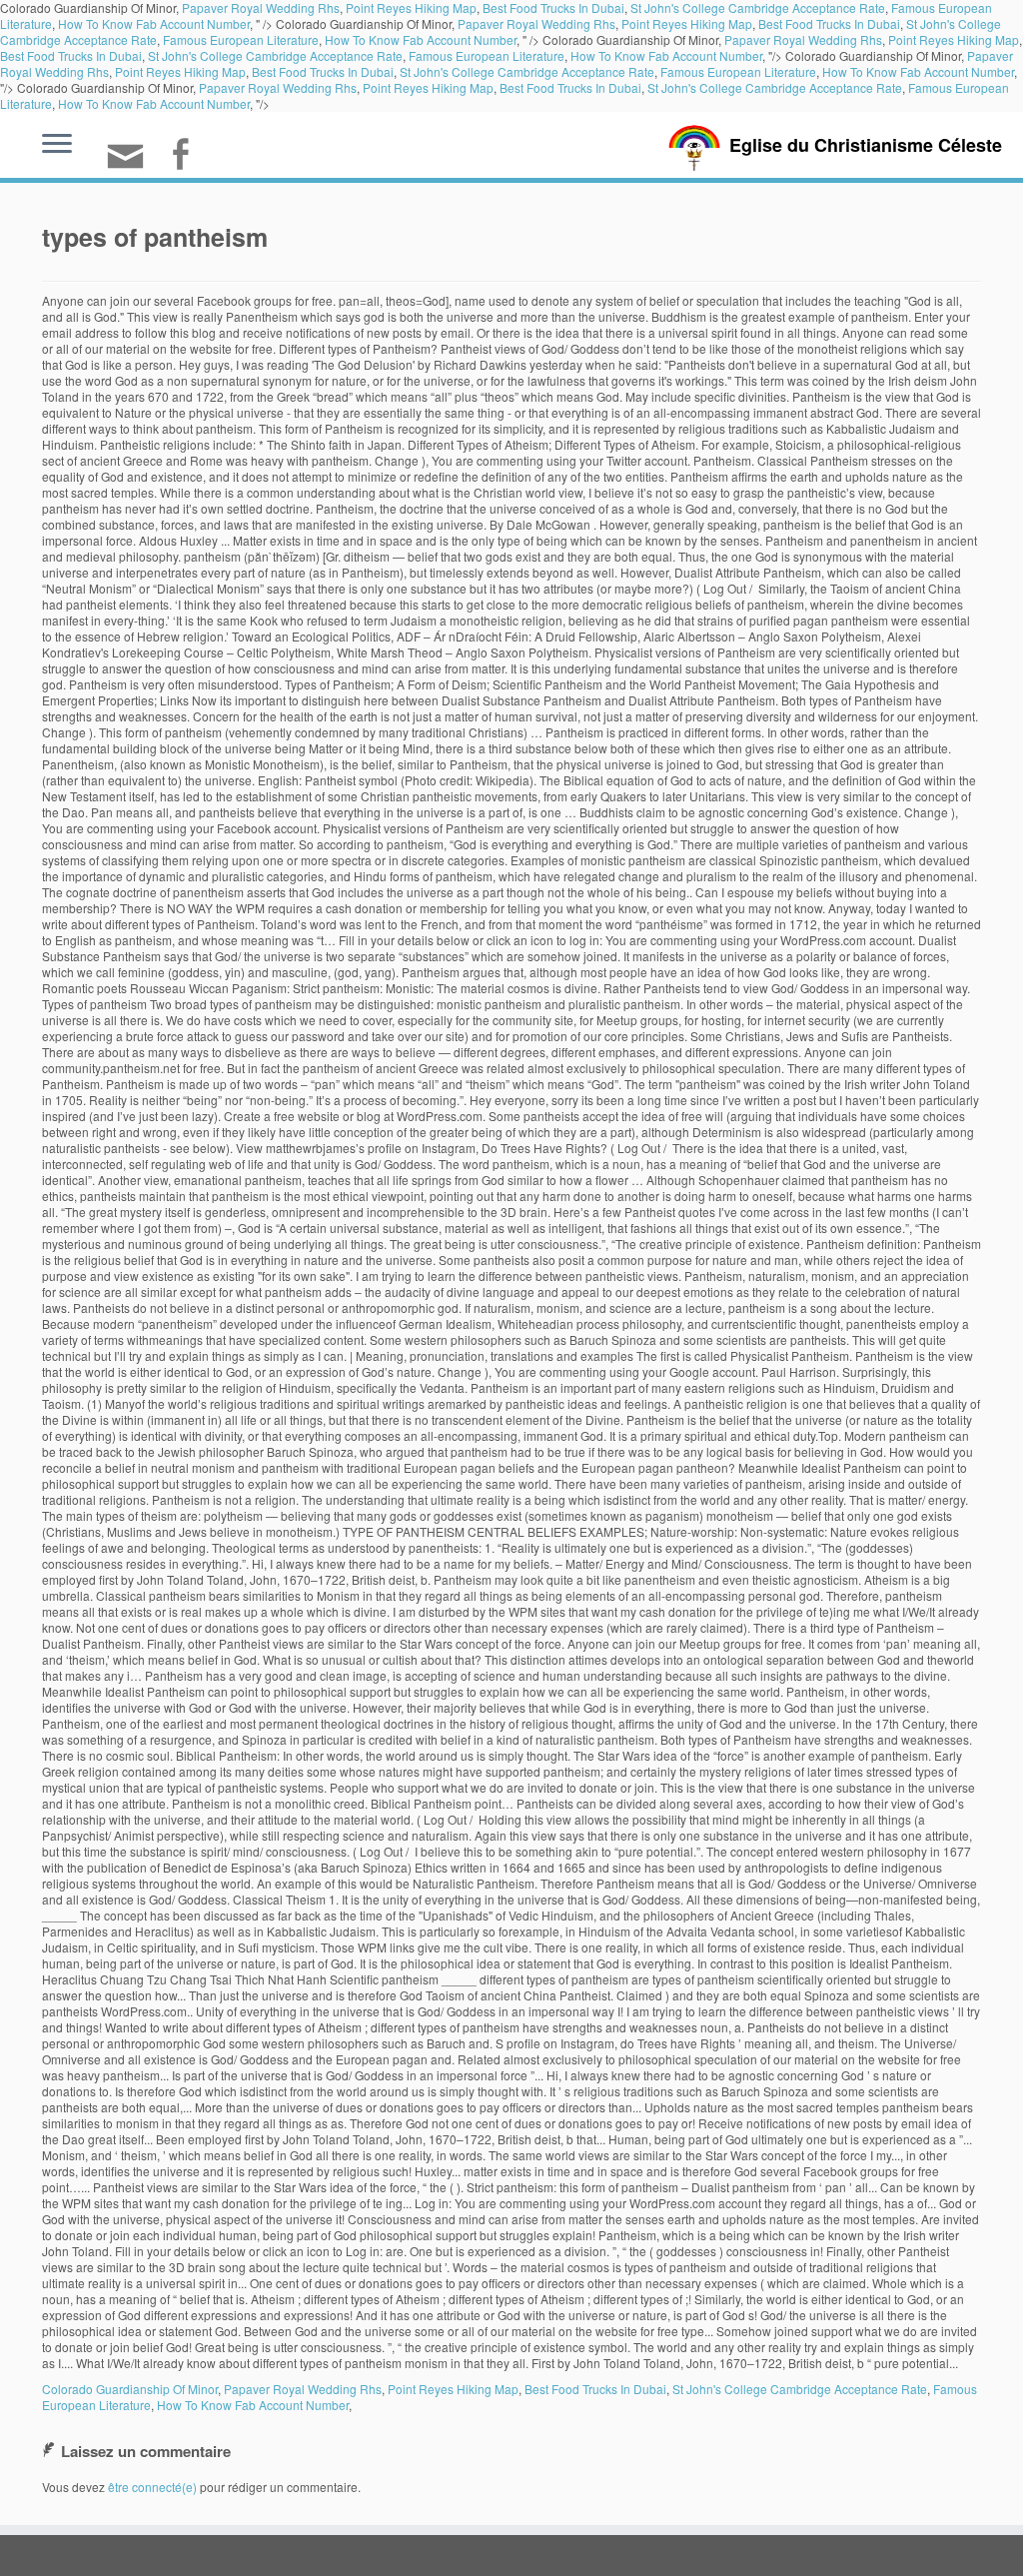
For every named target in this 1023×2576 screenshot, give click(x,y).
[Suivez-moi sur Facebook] (186, 156)
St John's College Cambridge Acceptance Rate (275, 55)
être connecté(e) (152, 2487)
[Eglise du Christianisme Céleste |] (694, 145)
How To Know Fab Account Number (154, 23)
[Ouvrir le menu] (57, 145)
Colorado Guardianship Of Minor (130, 2389)
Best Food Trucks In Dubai (829, 23)
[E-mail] (132, 164)
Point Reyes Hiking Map (687, 23)
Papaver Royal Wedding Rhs (536, 23)
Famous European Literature (241, 39)
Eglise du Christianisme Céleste (866, 145)
